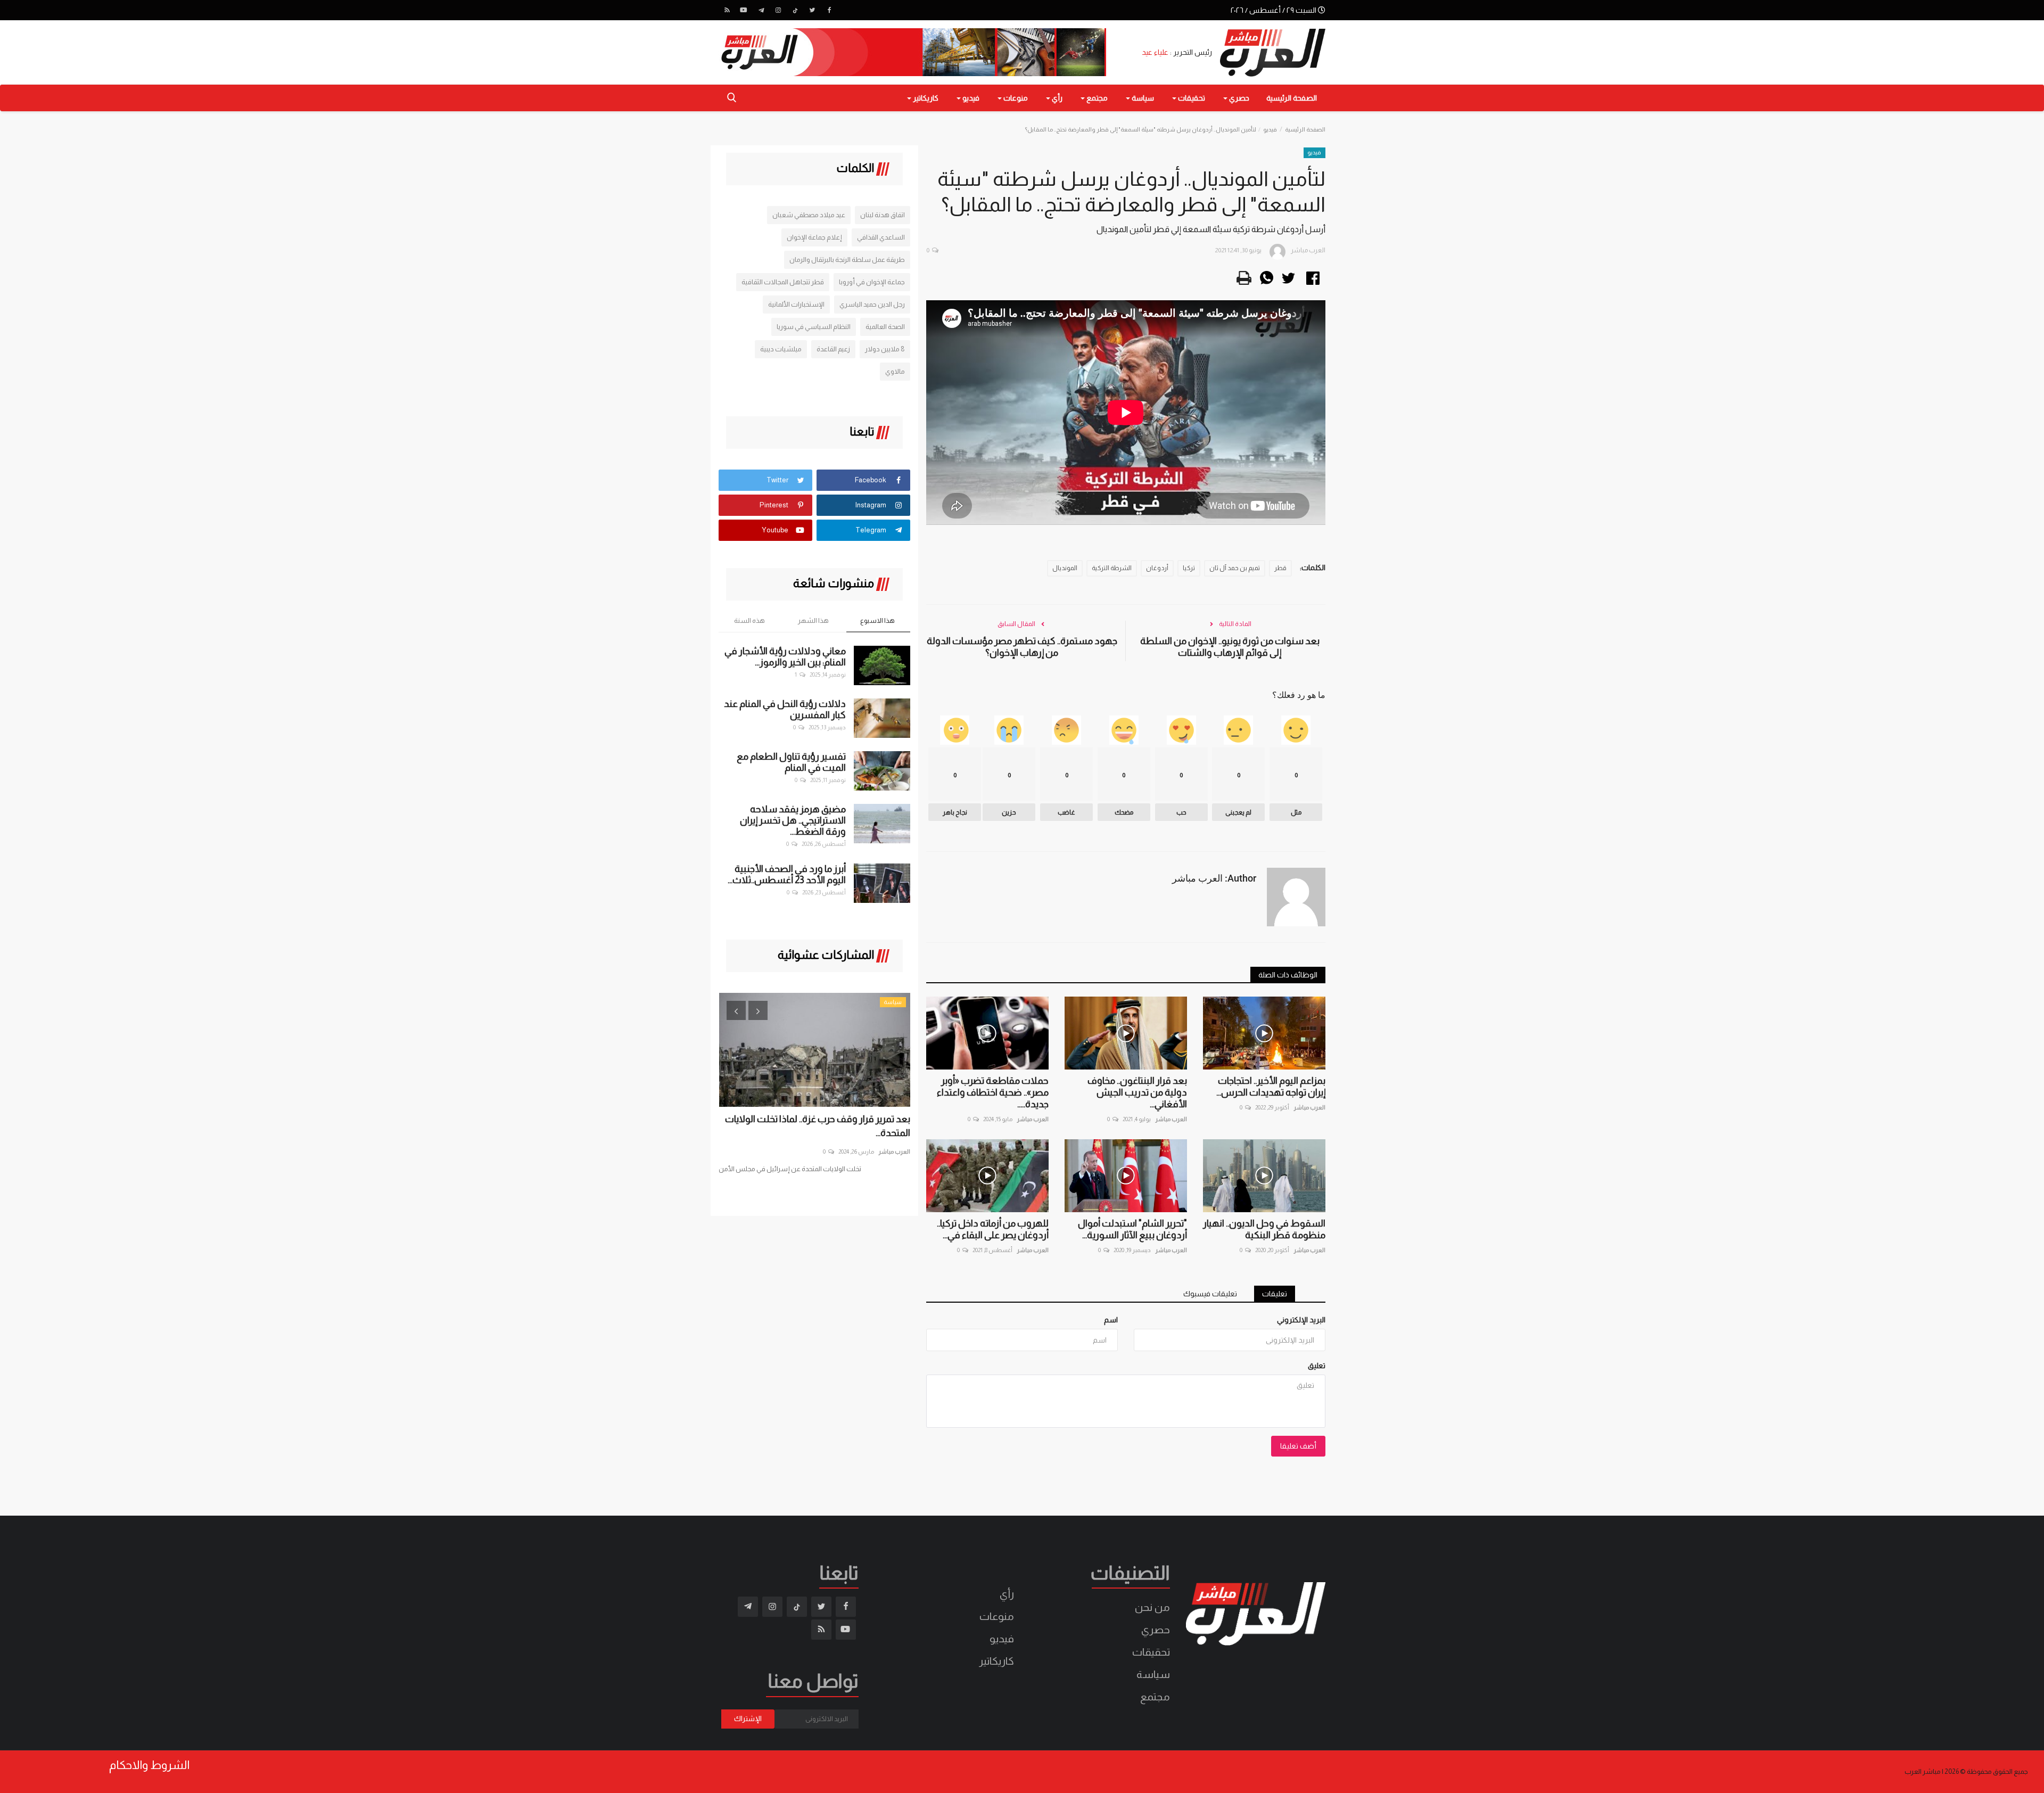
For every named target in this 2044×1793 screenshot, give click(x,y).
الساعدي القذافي (881, 237)
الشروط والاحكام (149, 1765)
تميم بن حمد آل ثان (1235, 568)
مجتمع (1155, 1697)
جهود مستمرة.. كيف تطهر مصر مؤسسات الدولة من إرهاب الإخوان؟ (1022, 647)
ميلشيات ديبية (781, 349)
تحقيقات (1151, 1652)
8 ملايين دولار (885, 349)
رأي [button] (1056, 98)
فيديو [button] (970, 98)
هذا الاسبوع (877, 620)
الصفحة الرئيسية (1292, 98)
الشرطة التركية (1112, 568)
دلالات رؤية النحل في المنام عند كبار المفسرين (785, 709)
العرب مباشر (1309, 1107)
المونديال (1065, 568)
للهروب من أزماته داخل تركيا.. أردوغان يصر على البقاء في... (993, 1229)
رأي (1007, 1594)
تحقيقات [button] (1191, 98)
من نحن (1152, 1607)
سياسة (1153, 1674)
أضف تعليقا (1298, 1446)
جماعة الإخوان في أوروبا (872, 282)
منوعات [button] (1015, 98)
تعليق (1317, 1366)
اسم (1111, 1320)
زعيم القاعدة (833, 349)
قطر (1280, 568)
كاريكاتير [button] (925, 98)
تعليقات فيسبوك (1210, 1294)
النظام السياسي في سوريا (814, 327)
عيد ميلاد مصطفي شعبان (809, 215)
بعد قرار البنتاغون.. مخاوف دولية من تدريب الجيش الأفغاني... (1137, 1092)
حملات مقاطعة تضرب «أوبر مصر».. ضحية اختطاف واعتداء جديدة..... (993, 1092)
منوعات (997, 1616)
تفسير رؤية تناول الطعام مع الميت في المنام (791, 762)
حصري (1156, 1630)
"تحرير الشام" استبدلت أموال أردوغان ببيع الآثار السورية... (1132, 1229)
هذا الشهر (813, 620)
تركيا (1189, 568)
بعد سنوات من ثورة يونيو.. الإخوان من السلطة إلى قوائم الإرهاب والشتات (1230, 647)
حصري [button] (1238, 98)
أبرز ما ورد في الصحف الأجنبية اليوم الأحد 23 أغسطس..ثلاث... (787, 874)
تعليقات (1275, 1294)
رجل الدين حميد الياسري (872, 304)
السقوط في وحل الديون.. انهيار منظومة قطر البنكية (1264, 1229)
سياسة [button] (1142, 98)
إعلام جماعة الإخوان (814, 237)
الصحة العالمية (885, 327)
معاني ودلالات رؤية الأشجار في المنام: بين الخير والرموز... (785, 657)
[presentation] (736, 1010)
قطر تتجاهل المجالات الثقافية (783, 282)
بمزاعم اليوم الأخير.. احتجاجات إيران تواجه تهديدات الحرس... (1271, 1087)
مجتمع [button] (1096, 98)
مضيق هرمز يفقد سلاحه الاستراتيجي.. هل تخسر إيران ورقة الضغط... (793, 820)
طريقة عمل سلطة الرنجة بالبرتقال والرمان (847, 260)
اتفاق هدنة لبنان (883, 215)
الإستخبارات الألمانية (796, 304)
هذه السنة (749, 620)
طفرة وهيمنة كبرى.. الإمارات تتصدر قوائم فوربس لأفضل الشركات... (830, 1126)
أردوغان (1157, 568)
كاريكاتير (996, 1661)
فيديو (1270, 129)
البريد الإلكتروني (1301, 1320)
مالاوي (895, 371)
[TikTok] (795, 10)
